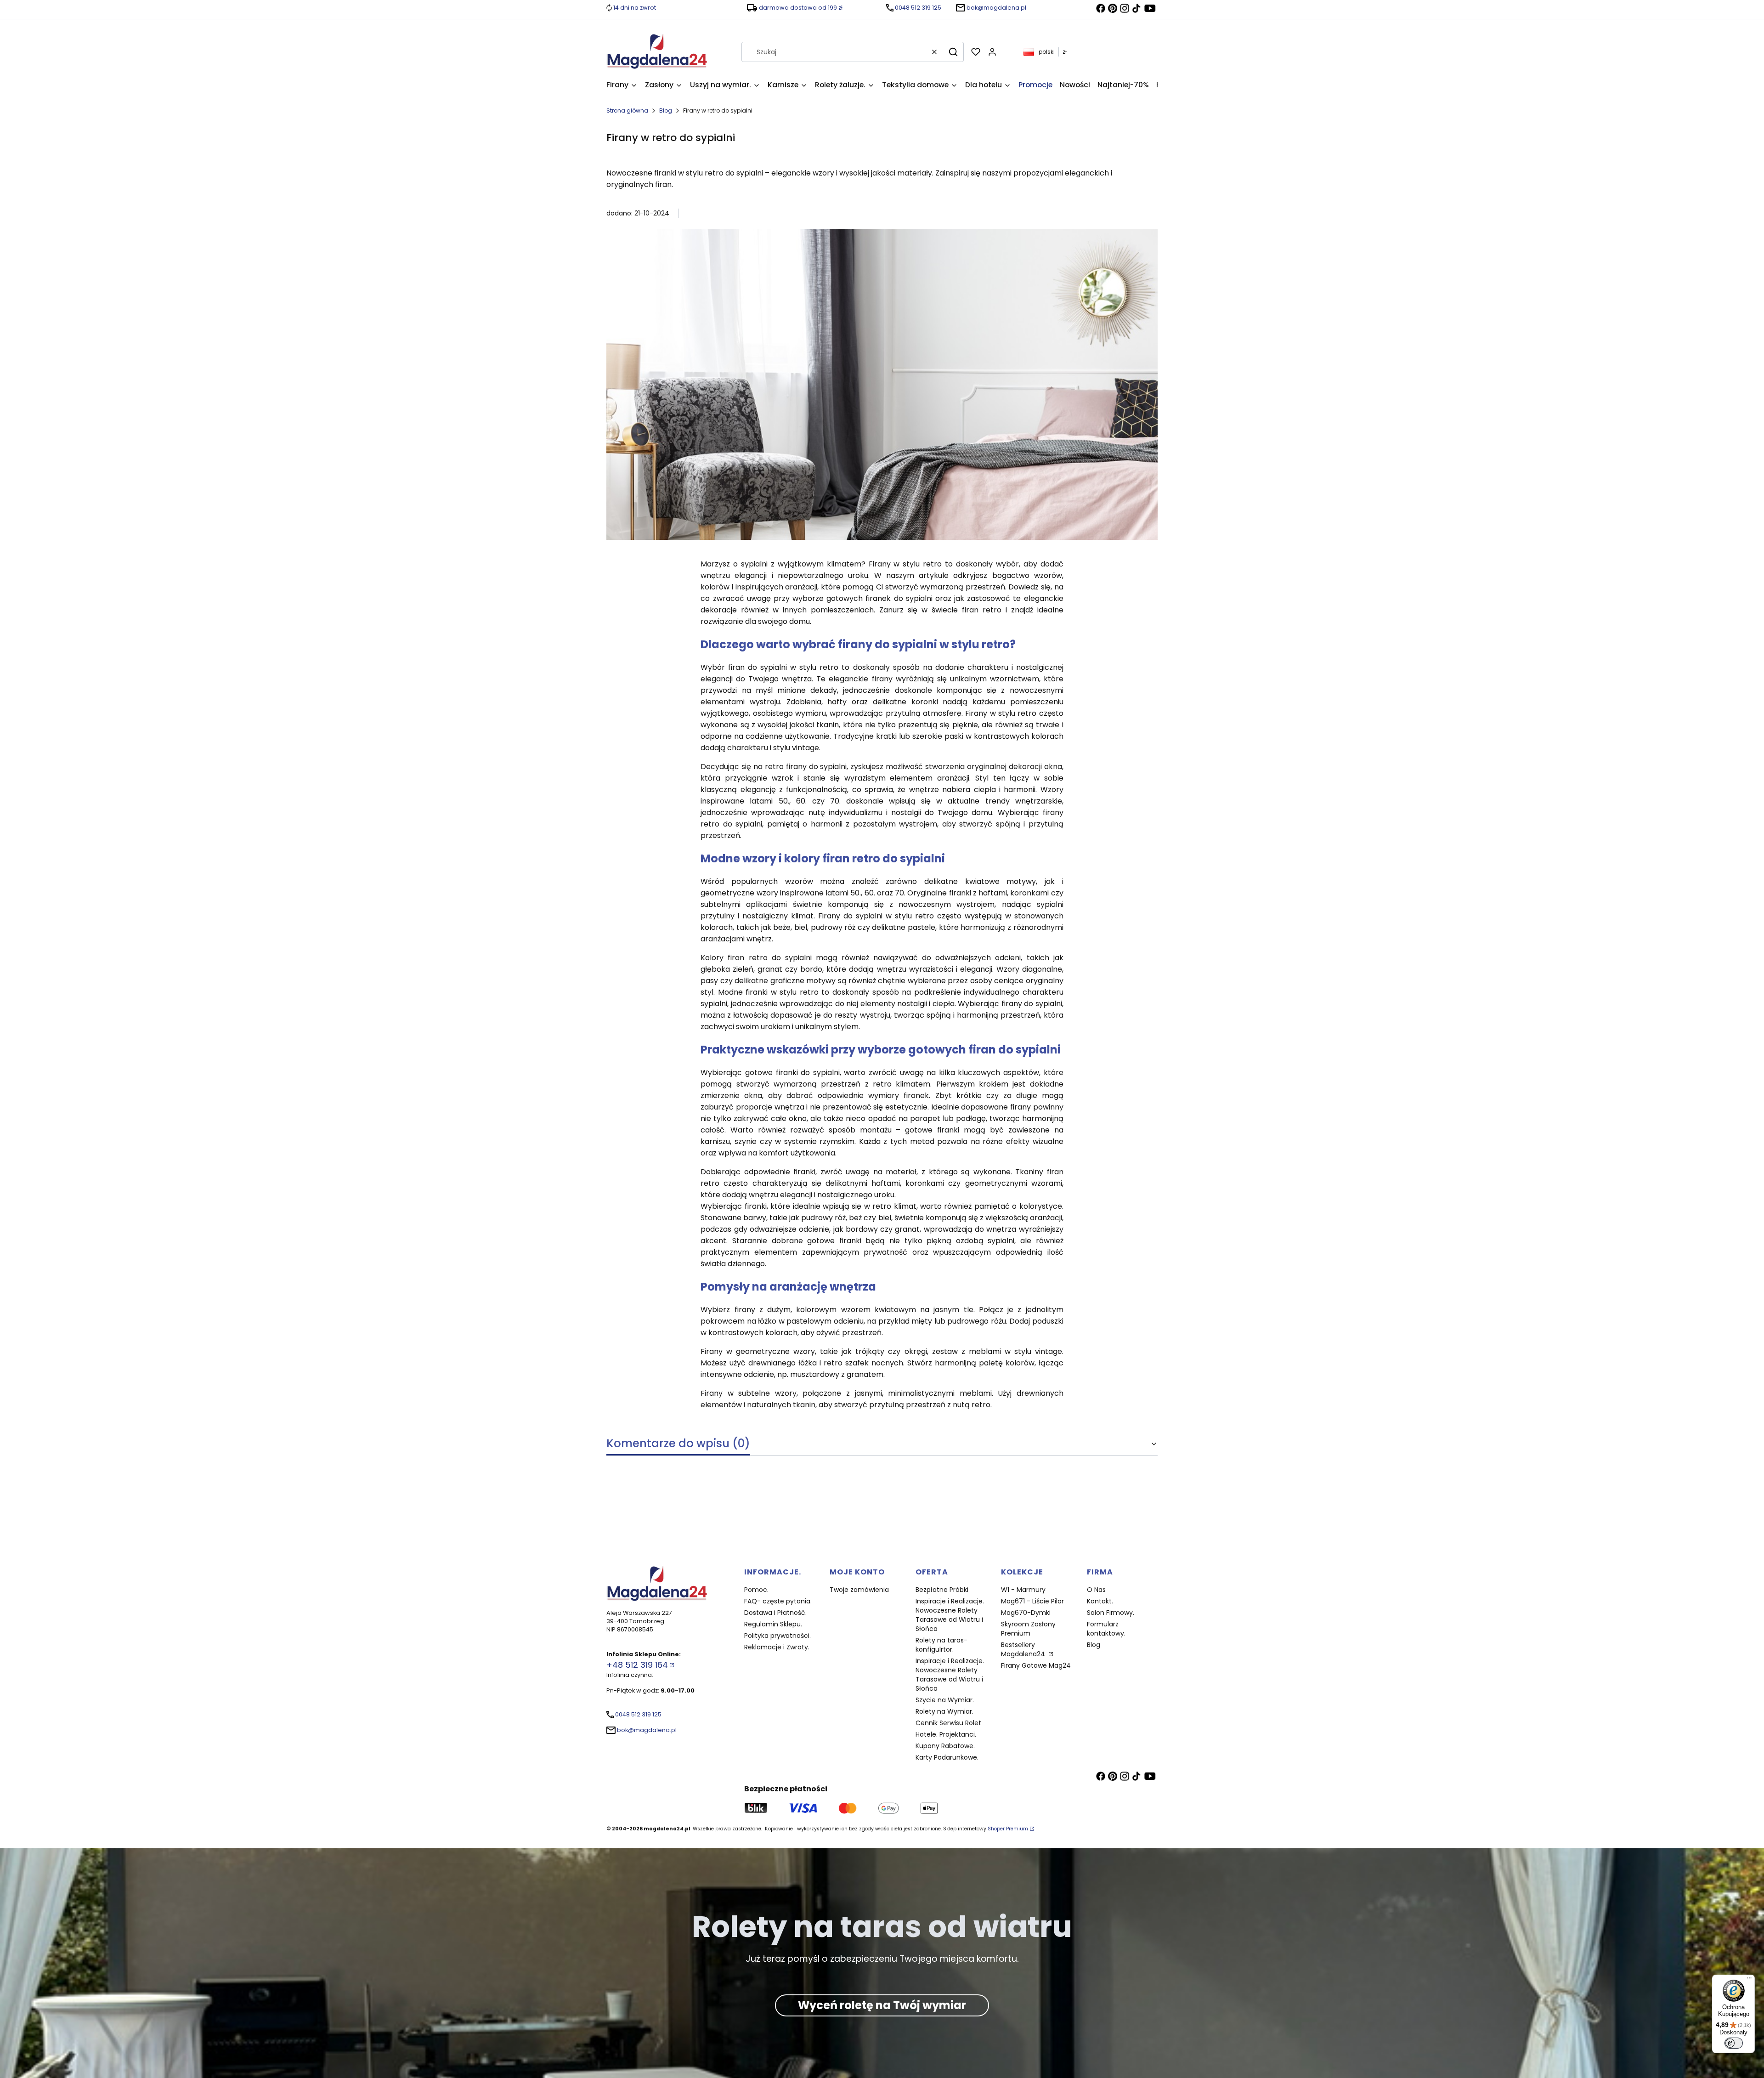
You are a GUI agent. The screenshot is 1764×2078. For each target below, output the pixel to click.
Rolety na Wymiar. (944, 1711)
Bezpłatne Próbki (942, 1590)
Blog (666, 110)
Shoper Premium (1008, 1829)
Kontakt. (1100, 1601)
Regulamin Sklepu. (773, 1624)
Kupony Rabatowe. (945, 1746)
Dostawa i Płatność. (775, 1613)
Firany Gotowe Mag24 (1036, 1665)
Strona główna (627, 110)
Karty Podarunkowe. (947, 1757)
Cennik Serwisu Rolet (948, 1723)
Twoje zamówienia (859, 1590)
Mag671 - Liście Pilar (1032, 1601)
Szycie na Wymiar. (945, 1700)
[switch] (1734, 2043)
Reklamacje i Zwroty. (777, 1647)
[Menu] (1749, 1980)
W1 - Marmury (1023, 1590)
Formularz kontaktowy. (1106, 1629)
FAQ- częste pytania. (778, 1601)
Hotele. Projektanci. (946, 1734)
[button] (953, 52)
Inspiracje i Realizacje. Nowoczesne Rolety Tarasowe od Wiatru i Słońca (950, 1615)
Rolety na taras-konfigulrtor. (941, 1645)
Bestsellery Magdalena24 (1024, 1649)
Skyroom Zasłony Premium (1028, 1629)
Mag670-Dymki (1026, 1613)
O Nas (1096, 1590)
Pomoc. (756, 1590)
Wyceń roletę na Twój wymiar (882, 2006)
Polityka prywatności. (777, 1636)
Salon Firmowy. (1111, 1613)
